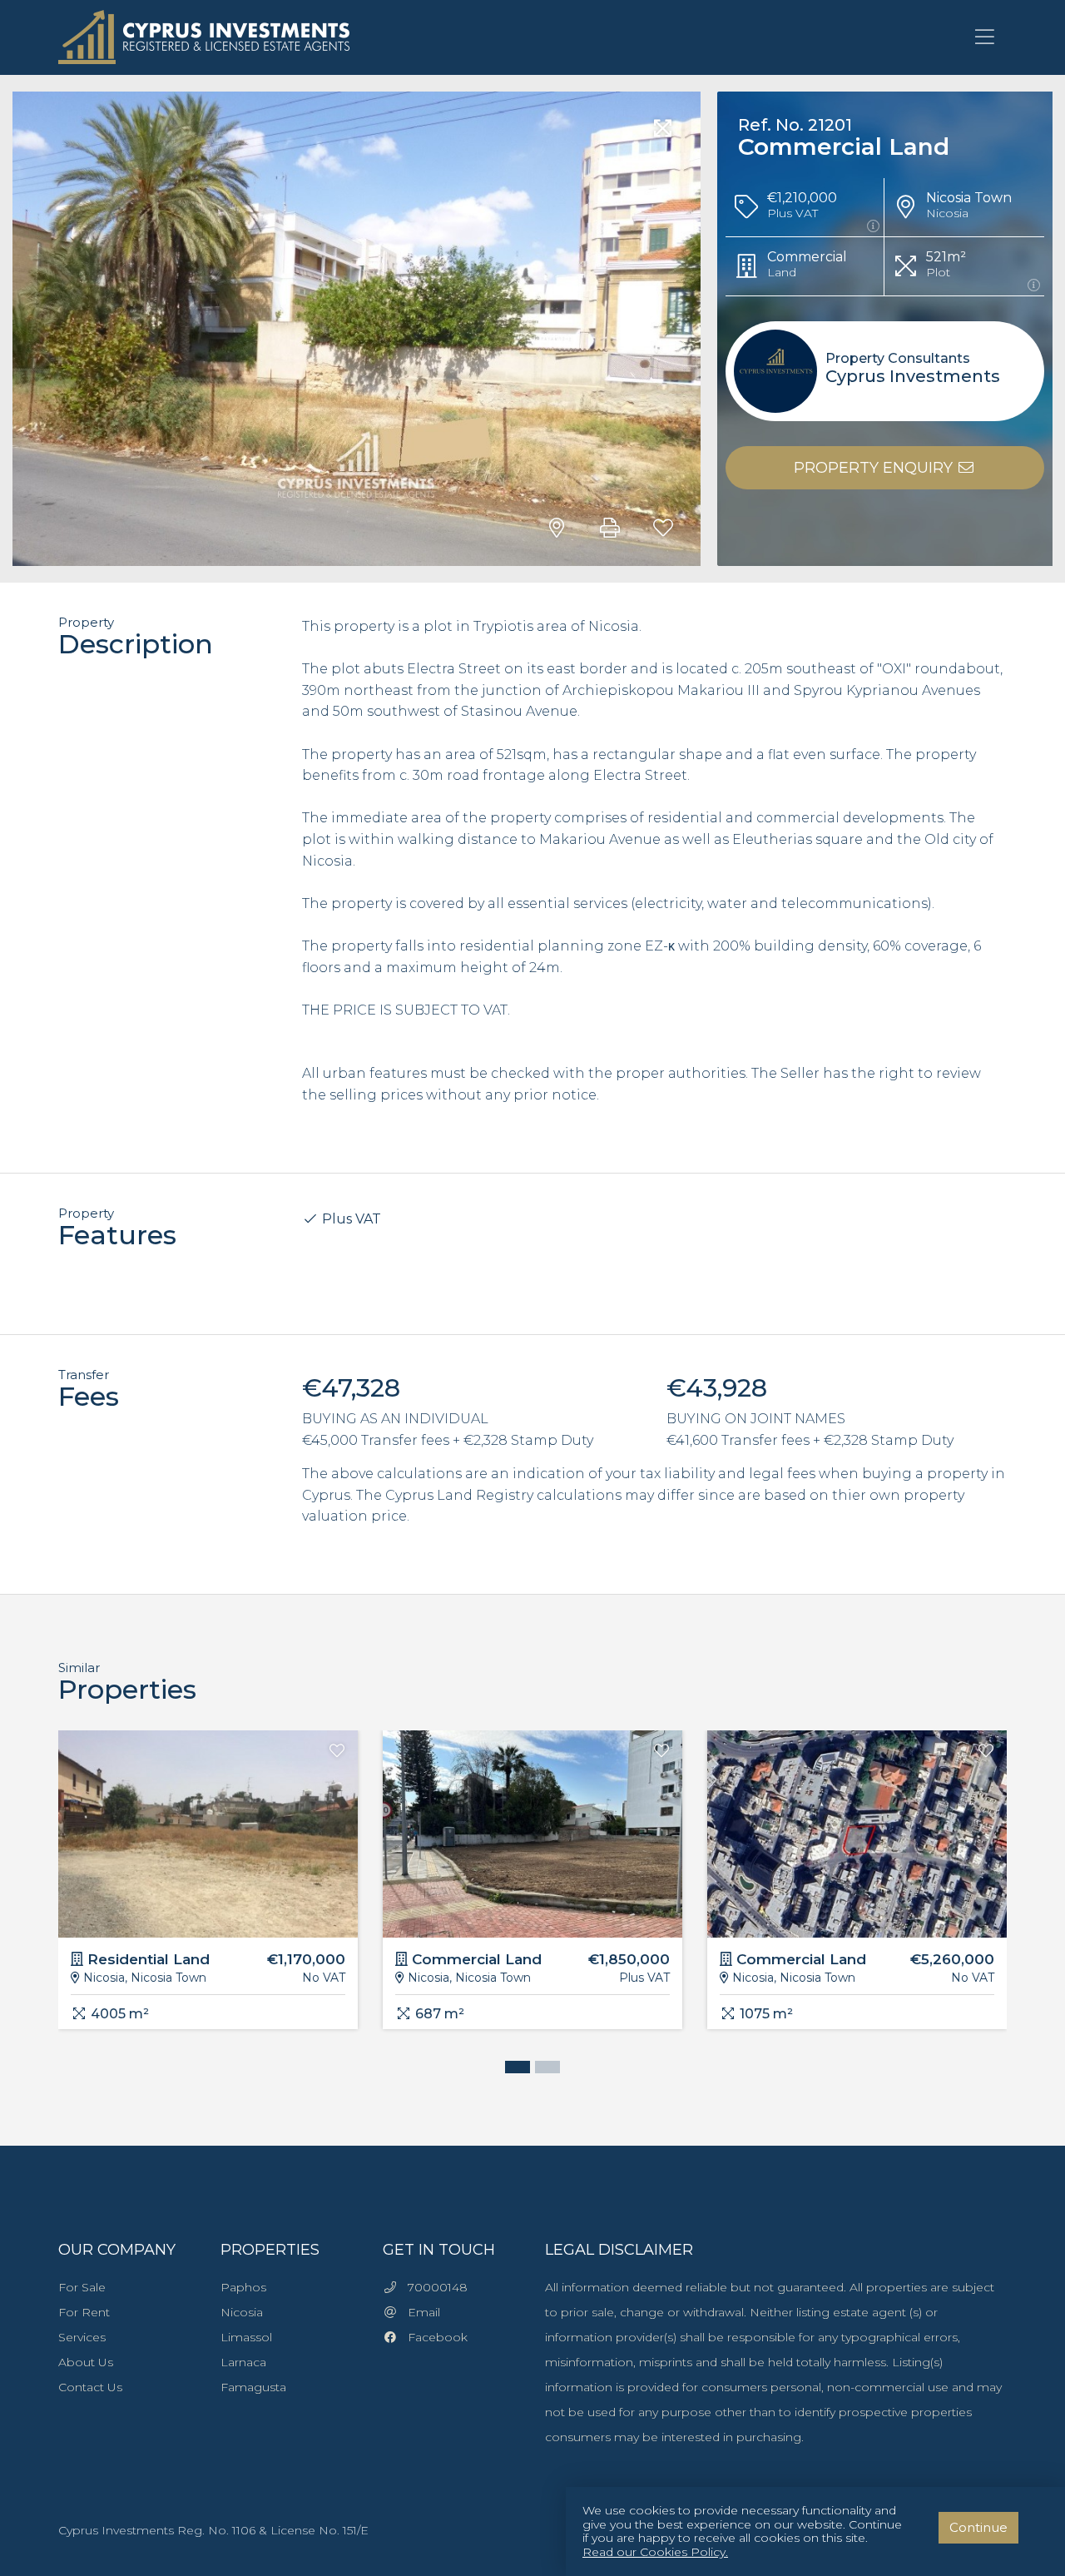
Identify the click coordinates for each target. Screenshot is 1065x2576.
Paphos (243, 2287)
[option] (208, 1892)
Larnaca (243, 2362)
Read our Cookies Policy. (655, 2552)
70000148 (433, 2287)
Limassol (246, 2337)
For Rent (84, 2312)
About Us (86, 2362)
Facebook (433, 2337)
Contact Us (90, 2387)
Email (419, 2312)
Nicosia (242, 2312)
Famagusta (253, 2387)
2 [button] (543, 2069)
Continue (978, 2527)
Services (82, 2337)
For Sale (82, 2287)
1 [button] (513, 2069)
